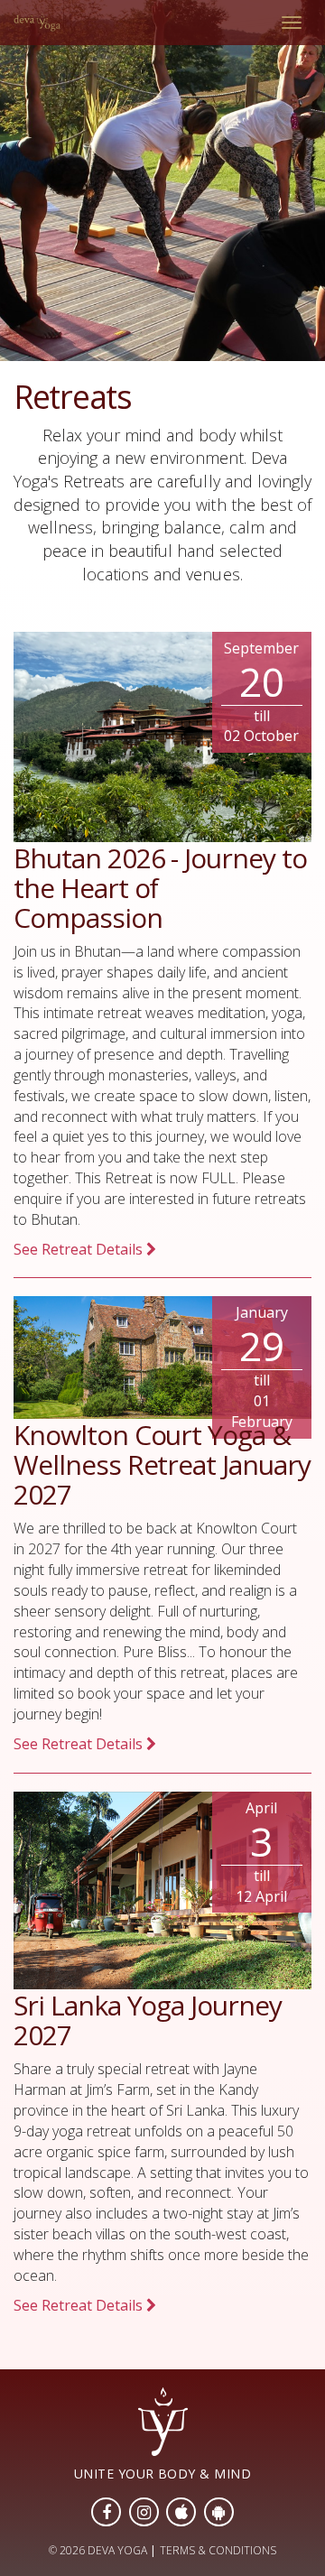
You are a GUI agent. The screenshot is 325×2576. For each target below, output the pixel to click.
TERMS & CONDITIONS (218, 2550)
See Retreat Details (80, 1249)
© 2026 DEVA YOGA (98, 2550)
